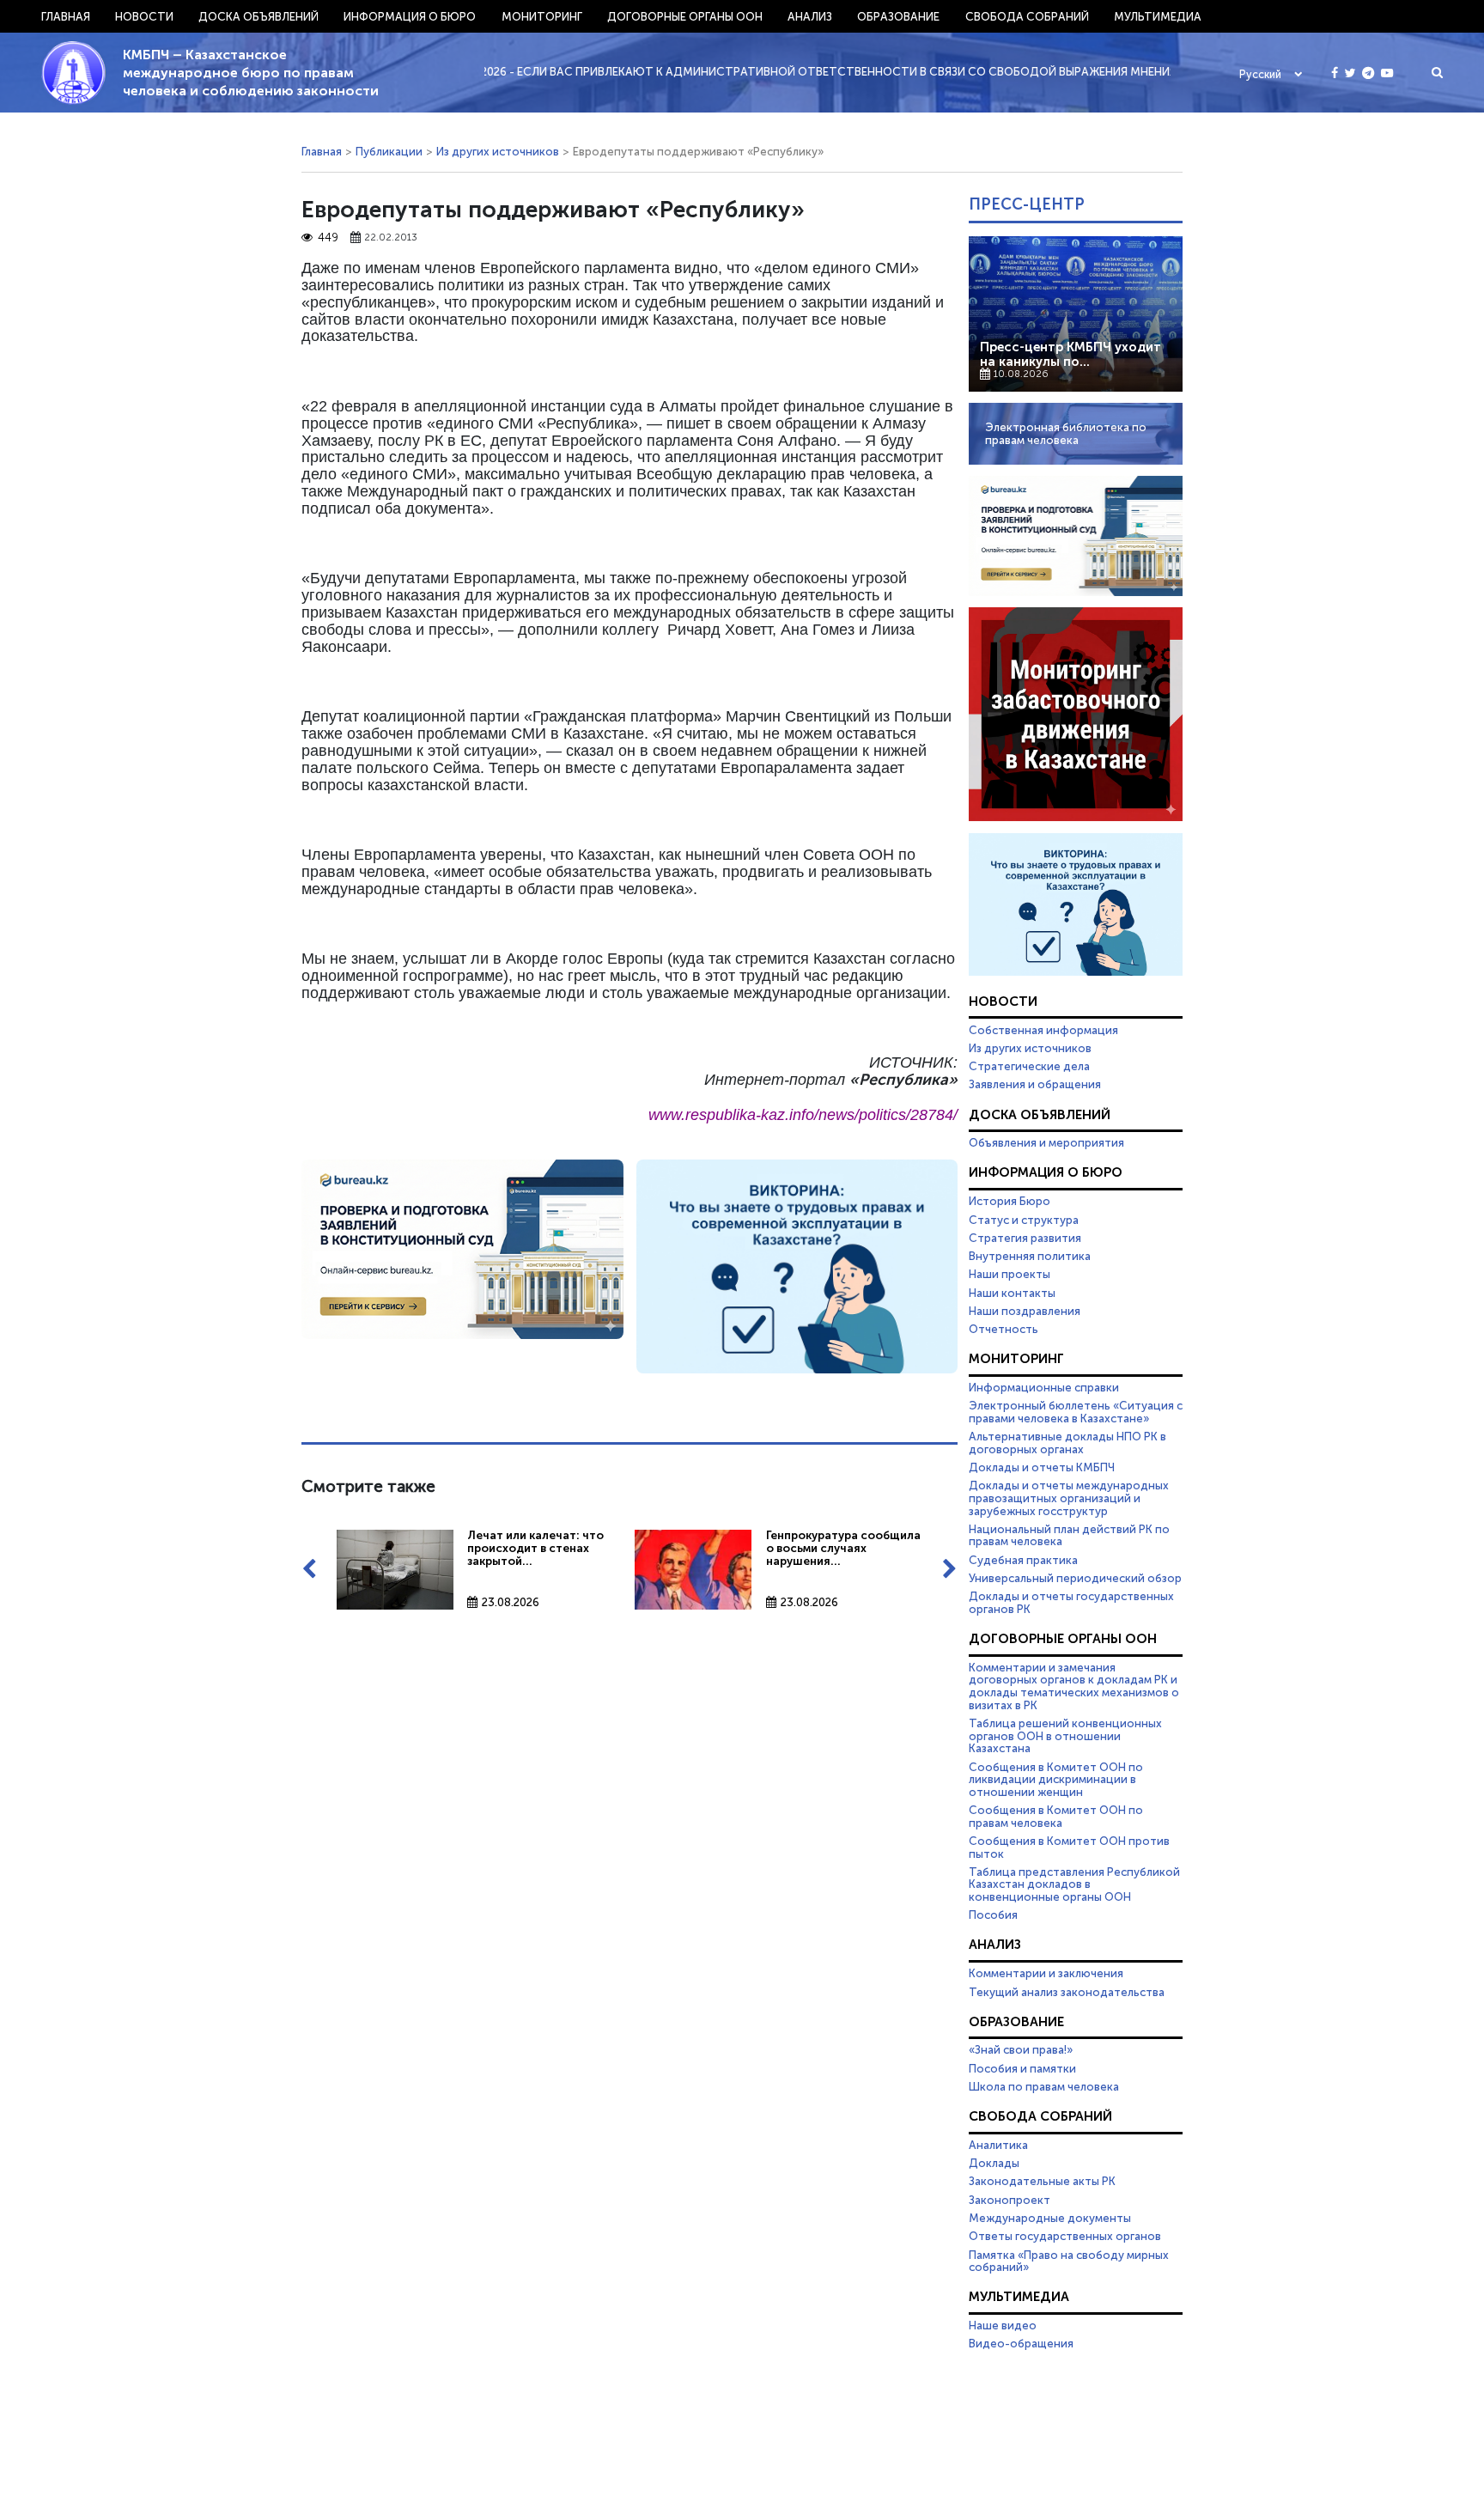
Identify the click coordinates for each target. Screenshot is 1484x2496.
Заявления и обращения (1035, 1084)
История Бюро (1010, 1201)
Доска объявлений (258, 16)
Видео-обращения (1021, 2343)
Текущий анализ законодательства (1067, 1992)
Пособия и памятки (1022, 2068)
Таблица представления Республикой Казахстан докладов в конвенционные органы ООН (1074, 1884)
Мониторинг (542, 16)
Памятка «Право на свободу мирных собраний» (1069, 2261)
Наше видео (1003, 2325)
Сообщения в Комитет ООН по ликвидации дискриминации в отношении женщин (1056, 1779)
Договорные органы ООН (685, 16)
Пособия (993, 1915)
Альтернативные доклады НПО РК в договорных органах (1067, 1443)
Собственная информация (1043, 1030)
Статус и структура (1024, 1220)
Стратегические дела (1029, 1066)
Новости (144, 16)
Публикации (389, 151)
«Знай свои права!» (1021, 2049)
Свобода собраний (1027, 16)
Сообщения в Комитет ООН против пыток (1069, 1847)
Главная (66, 16)
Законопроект (1010, 2200)
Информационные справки (1044, 1387)
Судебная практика (1023, 1560)
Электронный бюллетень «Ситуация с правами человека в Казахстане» (1076, 1412)
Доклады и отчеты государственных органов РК (1071, 1602)
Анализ (810, 16)
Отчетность (1004, 1329)
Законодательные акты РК (1042, 2181)
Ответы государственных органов (1065, 2236)
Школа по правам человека (1044, 2086)
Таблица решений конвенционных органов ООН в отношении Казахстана (1065, 1735)
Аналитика (998, 2145)
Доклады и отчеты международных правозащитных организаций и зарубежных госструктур (1069, 1498)
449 (328, 237)
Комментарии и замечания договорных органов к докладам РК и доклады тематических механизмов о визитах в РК (1074, 1686)
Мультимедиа (1158, 16)
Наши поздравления (1025, 1311)
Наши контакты (1012, 1293)
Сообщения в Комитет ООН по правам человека (1056, 1816)
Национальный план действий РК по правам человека (1069, 1535)
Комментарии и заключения (1046, 1973)
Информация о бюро (410, 16)
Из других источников (498, 151)
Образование (898, 16)
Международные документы (1050, 2218)
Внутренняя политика (1030, 1256)
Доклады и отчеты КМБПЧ (1042, 1467)
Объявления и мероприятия (1046, 1142)
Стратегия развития (1025, 1238)
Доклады (994, 2163)
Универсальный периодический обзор (1075, 1578)
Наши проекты (1010, 1274)
